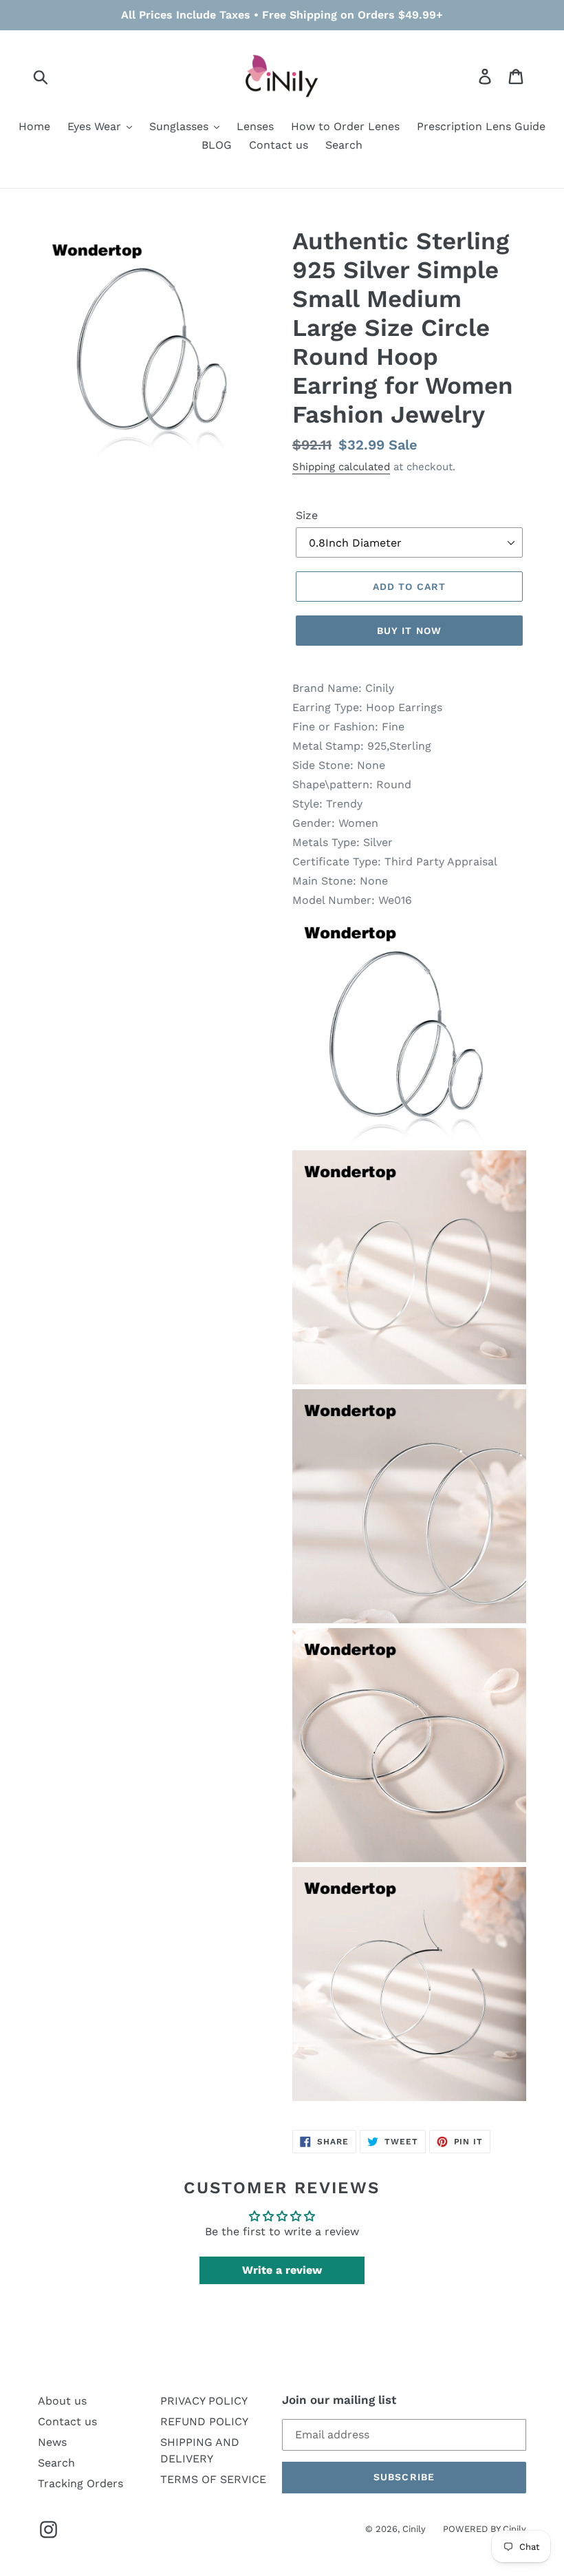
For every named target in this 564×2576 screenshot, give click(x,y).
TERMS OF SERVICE (213, 2479)
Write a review (282, 2270)
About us (62, 2401)
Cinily (414, 2529)
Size (307, 515)
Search (56, 2463)
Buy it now (409, 631)
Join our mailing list (339, 2400)
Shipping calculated (341, 467)
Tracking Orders (80, 2483)
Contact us (67, 2421)
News (52, 2442)
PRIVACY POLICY (204, 2401)
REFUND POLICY (204, 2421)
